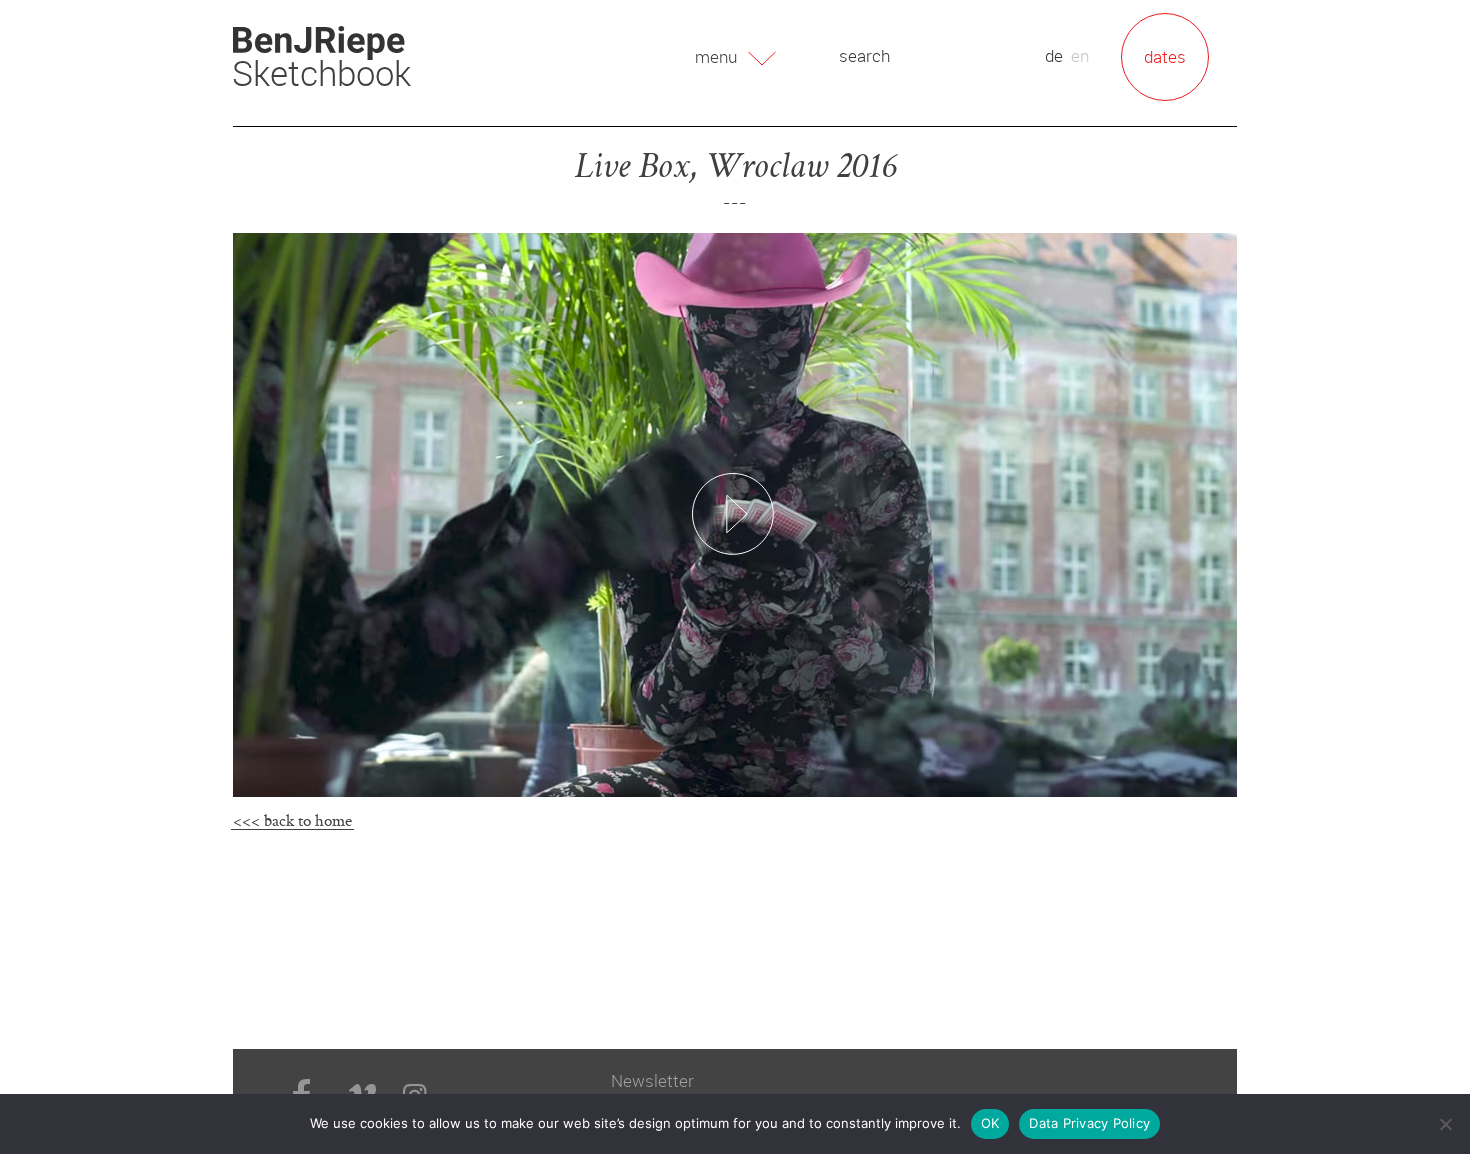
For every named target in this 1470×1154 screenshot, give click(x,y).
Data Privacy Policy (1089, 1123)
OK (990, 1123)
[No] (1445, 1124)
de (1054, 55)
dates (1165, 56)
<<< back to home (292, 820)
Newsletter (652, 1080)
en (1080, 55)
